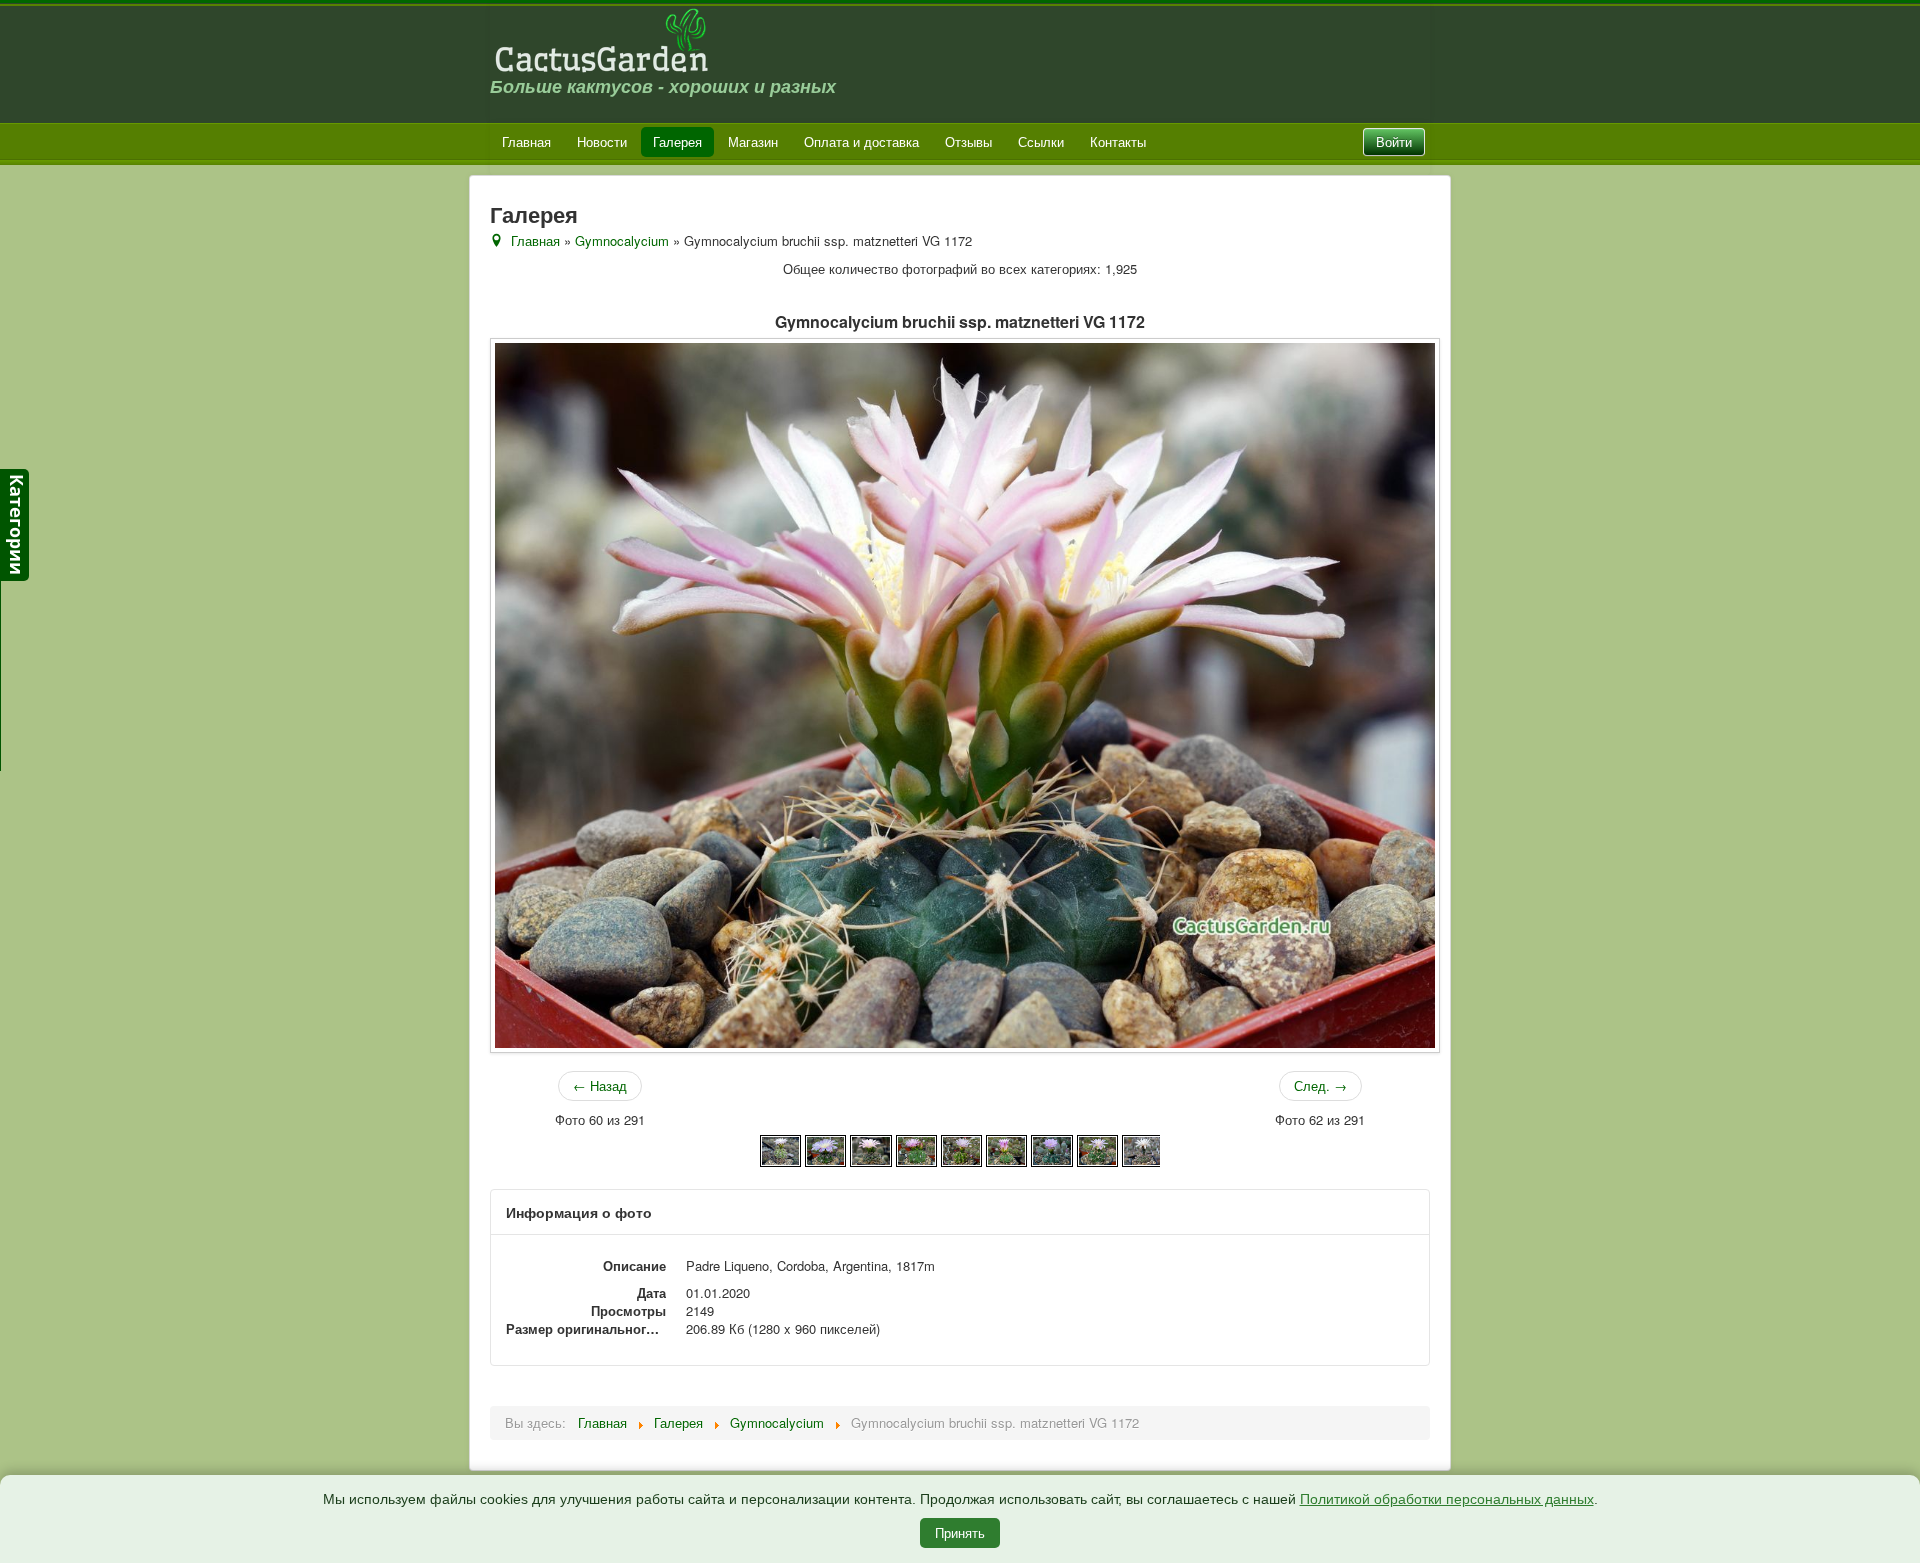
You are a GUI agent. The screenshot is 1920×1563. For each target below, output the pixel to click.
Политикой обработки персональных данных (1447, 1499)
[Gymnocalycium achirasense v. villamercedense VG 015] (961, 1148)
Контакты (1118, 141)
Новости (602, 141)
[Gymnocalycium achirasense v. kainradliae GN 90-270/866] (780, 1148)
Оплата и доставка (861, 141)
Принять (960, 1532)
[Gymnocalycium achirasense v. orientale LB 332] (870, 1148)
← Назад (600, 1085)
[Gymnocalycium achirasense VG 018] (1006, 1148)
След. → (1320, 1085)
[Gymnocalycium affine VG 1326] (1142, 1148)
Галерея (677, 141)
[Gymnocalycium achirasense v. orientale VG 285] (916, 1148)
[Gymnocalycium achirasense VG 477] (1051, 1148)
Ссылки (1041, 141)
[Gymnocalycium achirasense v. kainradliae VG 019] (825, 1148)
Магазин (753, 141)
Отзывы (968, 141)
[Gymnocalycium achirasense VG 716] (1097, 1148)
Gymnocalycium (622, 240)
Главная (526, 141)
